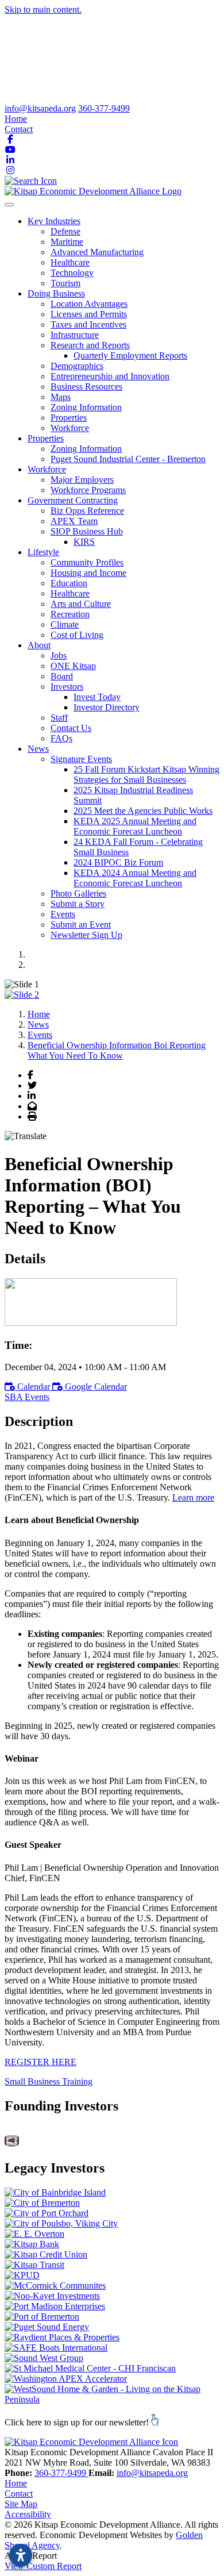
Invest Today (97, 697)
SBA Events (27, 1397)
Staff (59, 718)
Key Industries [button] (54, 221)
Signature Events (81, 759)
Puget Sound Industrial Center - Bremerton (128, 459)
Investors (67, 687)
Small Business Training (49, 2081)
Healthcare (70, 262)
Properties (69, 418)
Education (69, 583)
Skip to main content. (43, 9)
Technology (72, 273)
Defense (65, 231)
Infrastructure (75, 335)
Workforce (70, 428)
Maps (61, 397)
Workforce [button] (47, 469)
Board (62, 676)
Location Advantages (89, 304)
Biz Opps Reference (87, 511)
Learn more (193, 1497)
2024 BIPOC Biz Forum (118, 862)
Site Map (21, 2504)
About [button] (39, 645)
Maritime (67, 242)
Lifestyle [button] (43, 552)
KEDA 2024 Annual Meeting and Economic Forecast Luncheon (135, 878)
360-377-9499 (104, 108)
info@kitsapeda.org (40, 108)
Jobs (59, 655)
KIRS (84, 542)
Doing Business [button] (56, 293)
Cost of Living (77, 635)
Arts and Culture (81, 604)
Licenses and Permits (89, 314)
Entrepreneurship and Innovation (110, 376)
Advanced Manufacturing (97, 252)
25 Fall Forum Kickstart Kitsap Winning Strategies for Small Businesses (146, 774)
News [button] (38, 749)
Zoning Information (86, 407)
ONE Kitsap (73, 666)
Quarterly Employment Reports (130, 355)
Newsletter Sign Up (86, 935)
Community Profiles (87, 562)
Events (63, 914)
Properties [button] (46, 438)
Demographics (77, 366)
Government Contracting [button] (73, 500)
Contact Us (71, 728)
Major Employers (82, 480)
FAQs (61, 738)
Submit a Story (78, 904)
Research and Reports (90, 345)
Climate (65, 624)
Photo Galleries (78, 893)
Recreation (70, 614)
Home (16, 119)
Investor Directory (107, 707)
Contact (19, 129)
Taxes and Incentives (88, 324)
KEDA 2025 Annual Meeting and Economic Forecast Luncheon (135, 826)
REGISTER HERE (40, 2062)
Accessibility (28, 2514)
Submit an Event (81, 924)
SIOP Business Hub (87, 531)
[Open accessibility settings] (21, 2555)
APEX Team (74, 521)
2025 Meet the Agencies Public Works (143, 811)
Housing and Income (88, 573)
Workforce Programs (88, 490)
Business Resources (86, 387)
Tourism (65, 283)
